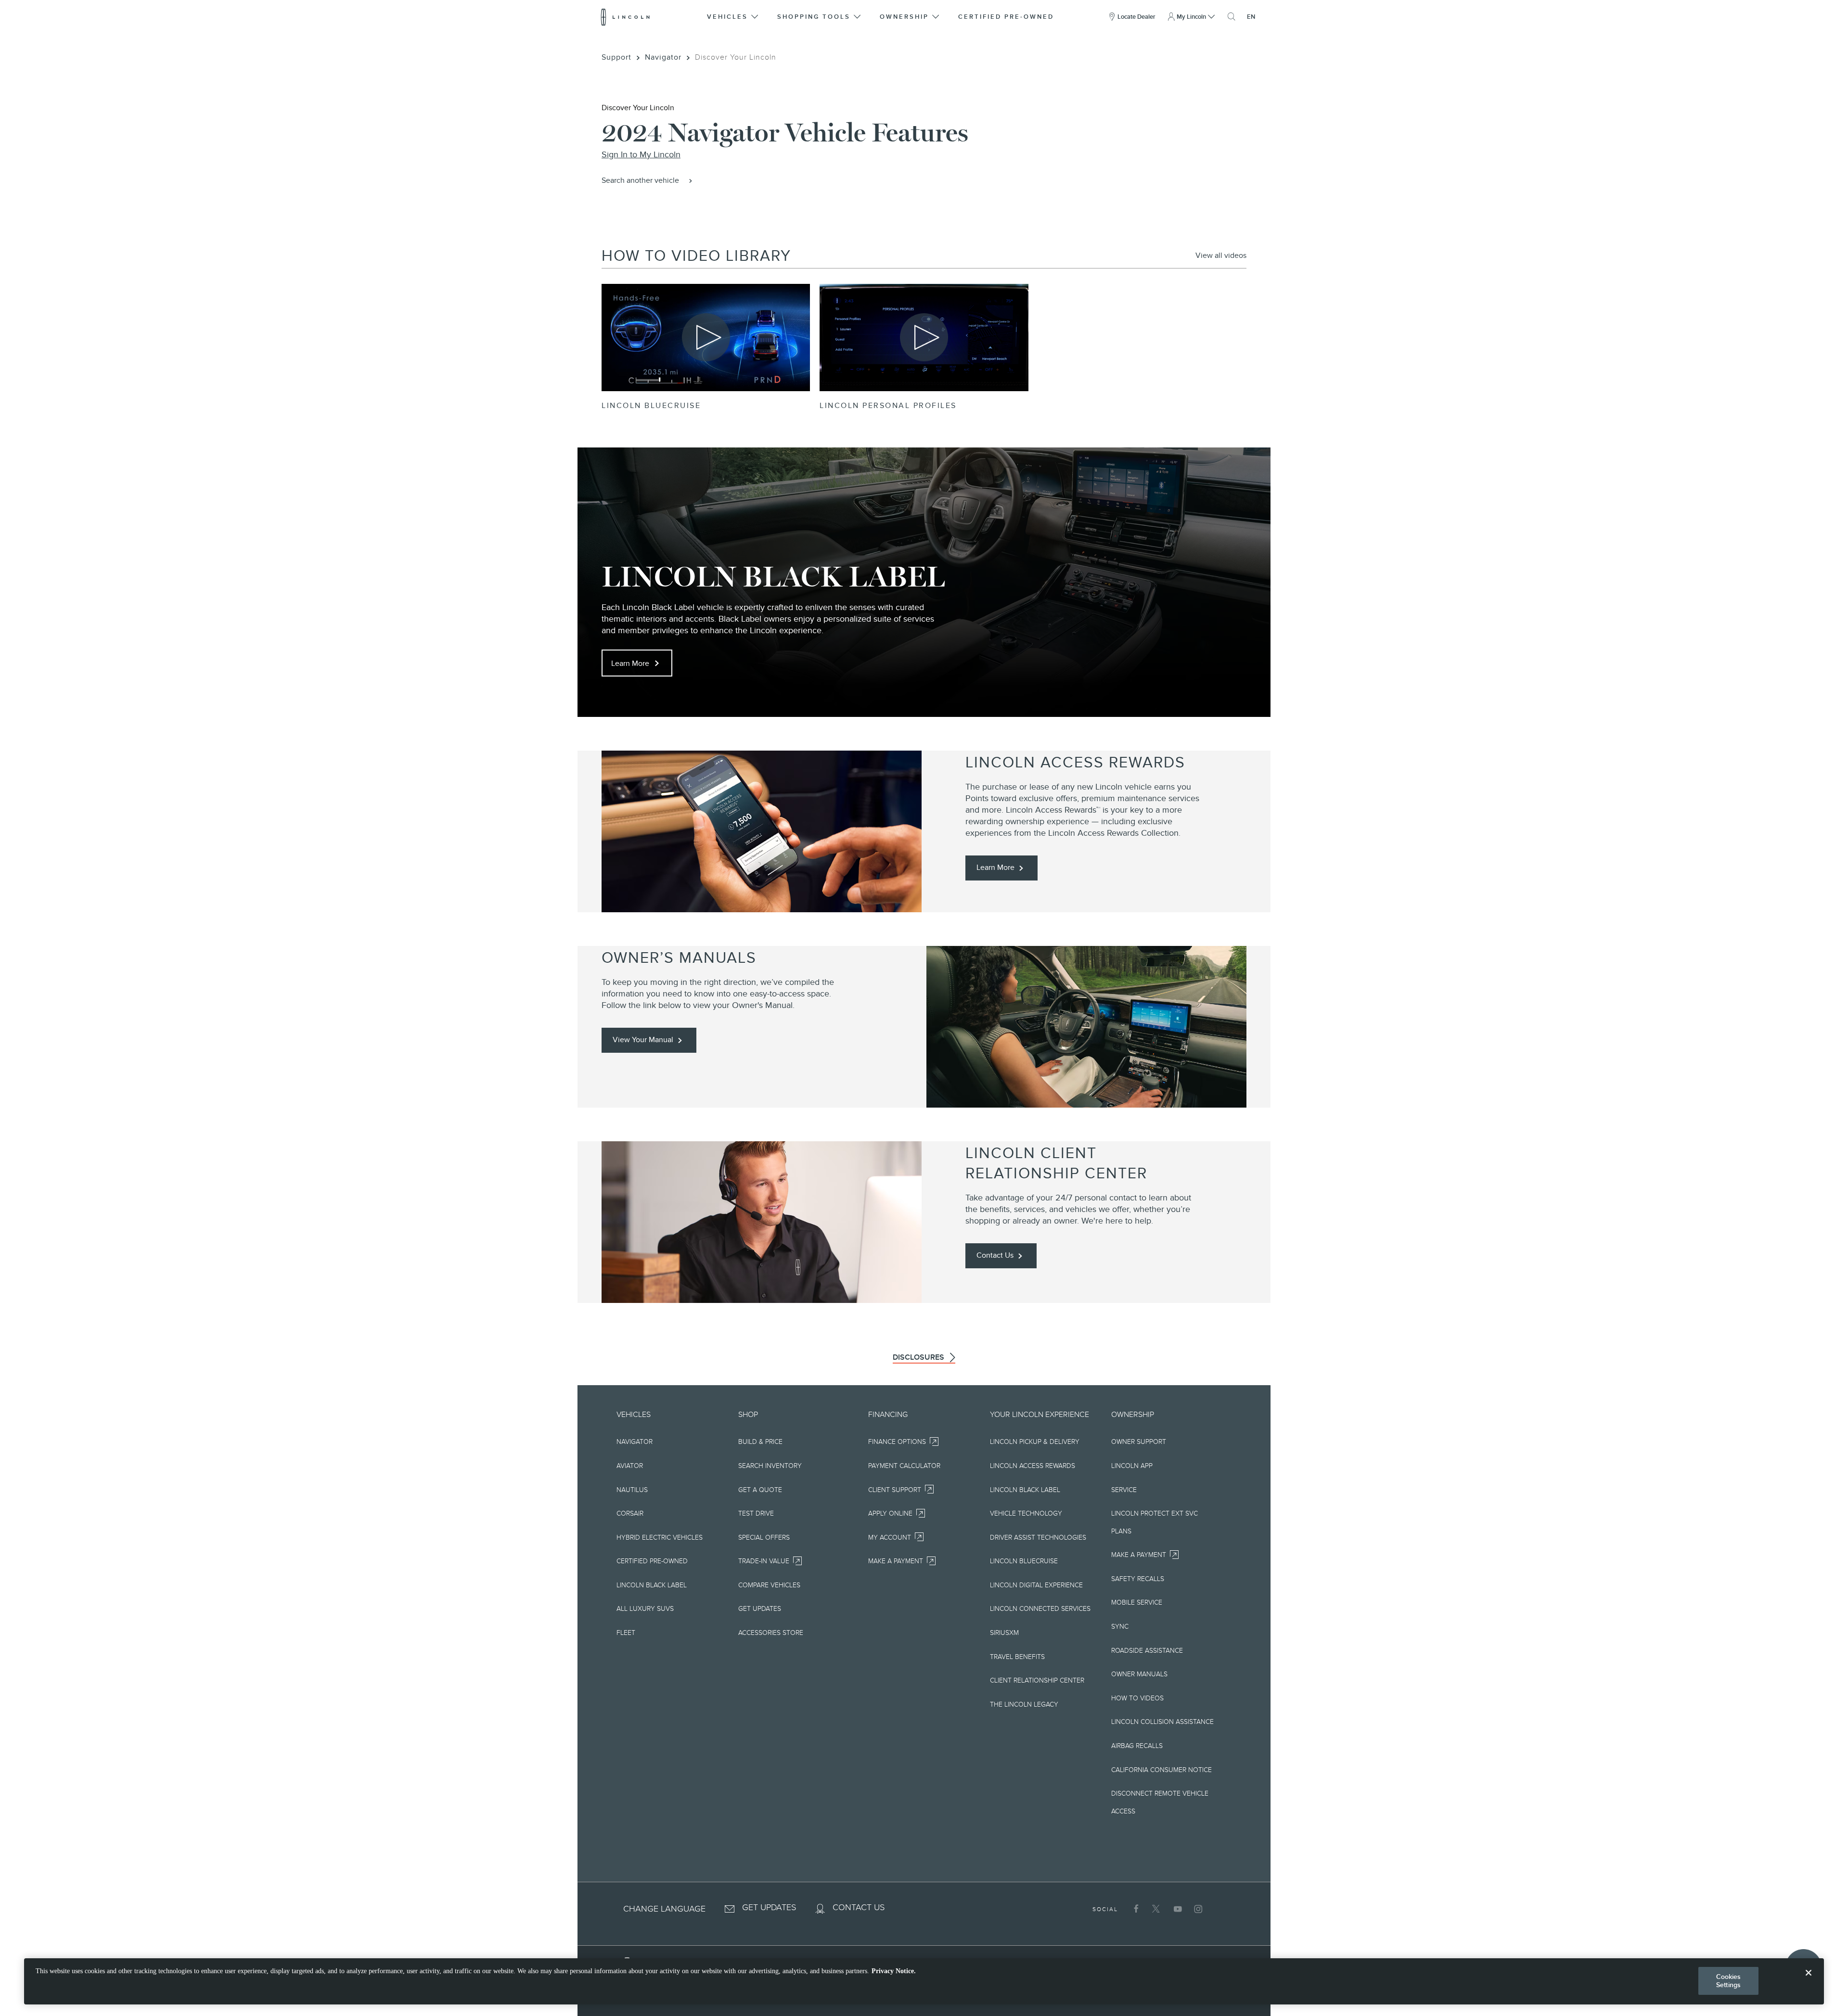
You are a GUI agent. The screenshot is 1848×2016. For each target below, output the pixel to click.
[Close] (1809, 1980)
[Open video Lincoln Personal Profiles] (924, 338)
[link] (1221, 256)
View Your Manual (643, 1040)
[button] (733, 17)
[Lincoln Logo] (625, 17)
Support (616, 57)
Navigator (663, 57)
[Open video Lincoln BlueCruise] (706, 338)
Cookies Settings (1729, 1981)
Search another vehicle (640, 180)
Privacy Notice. (894, 1971)
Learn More (630, 663)
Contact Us (995, 1255)
